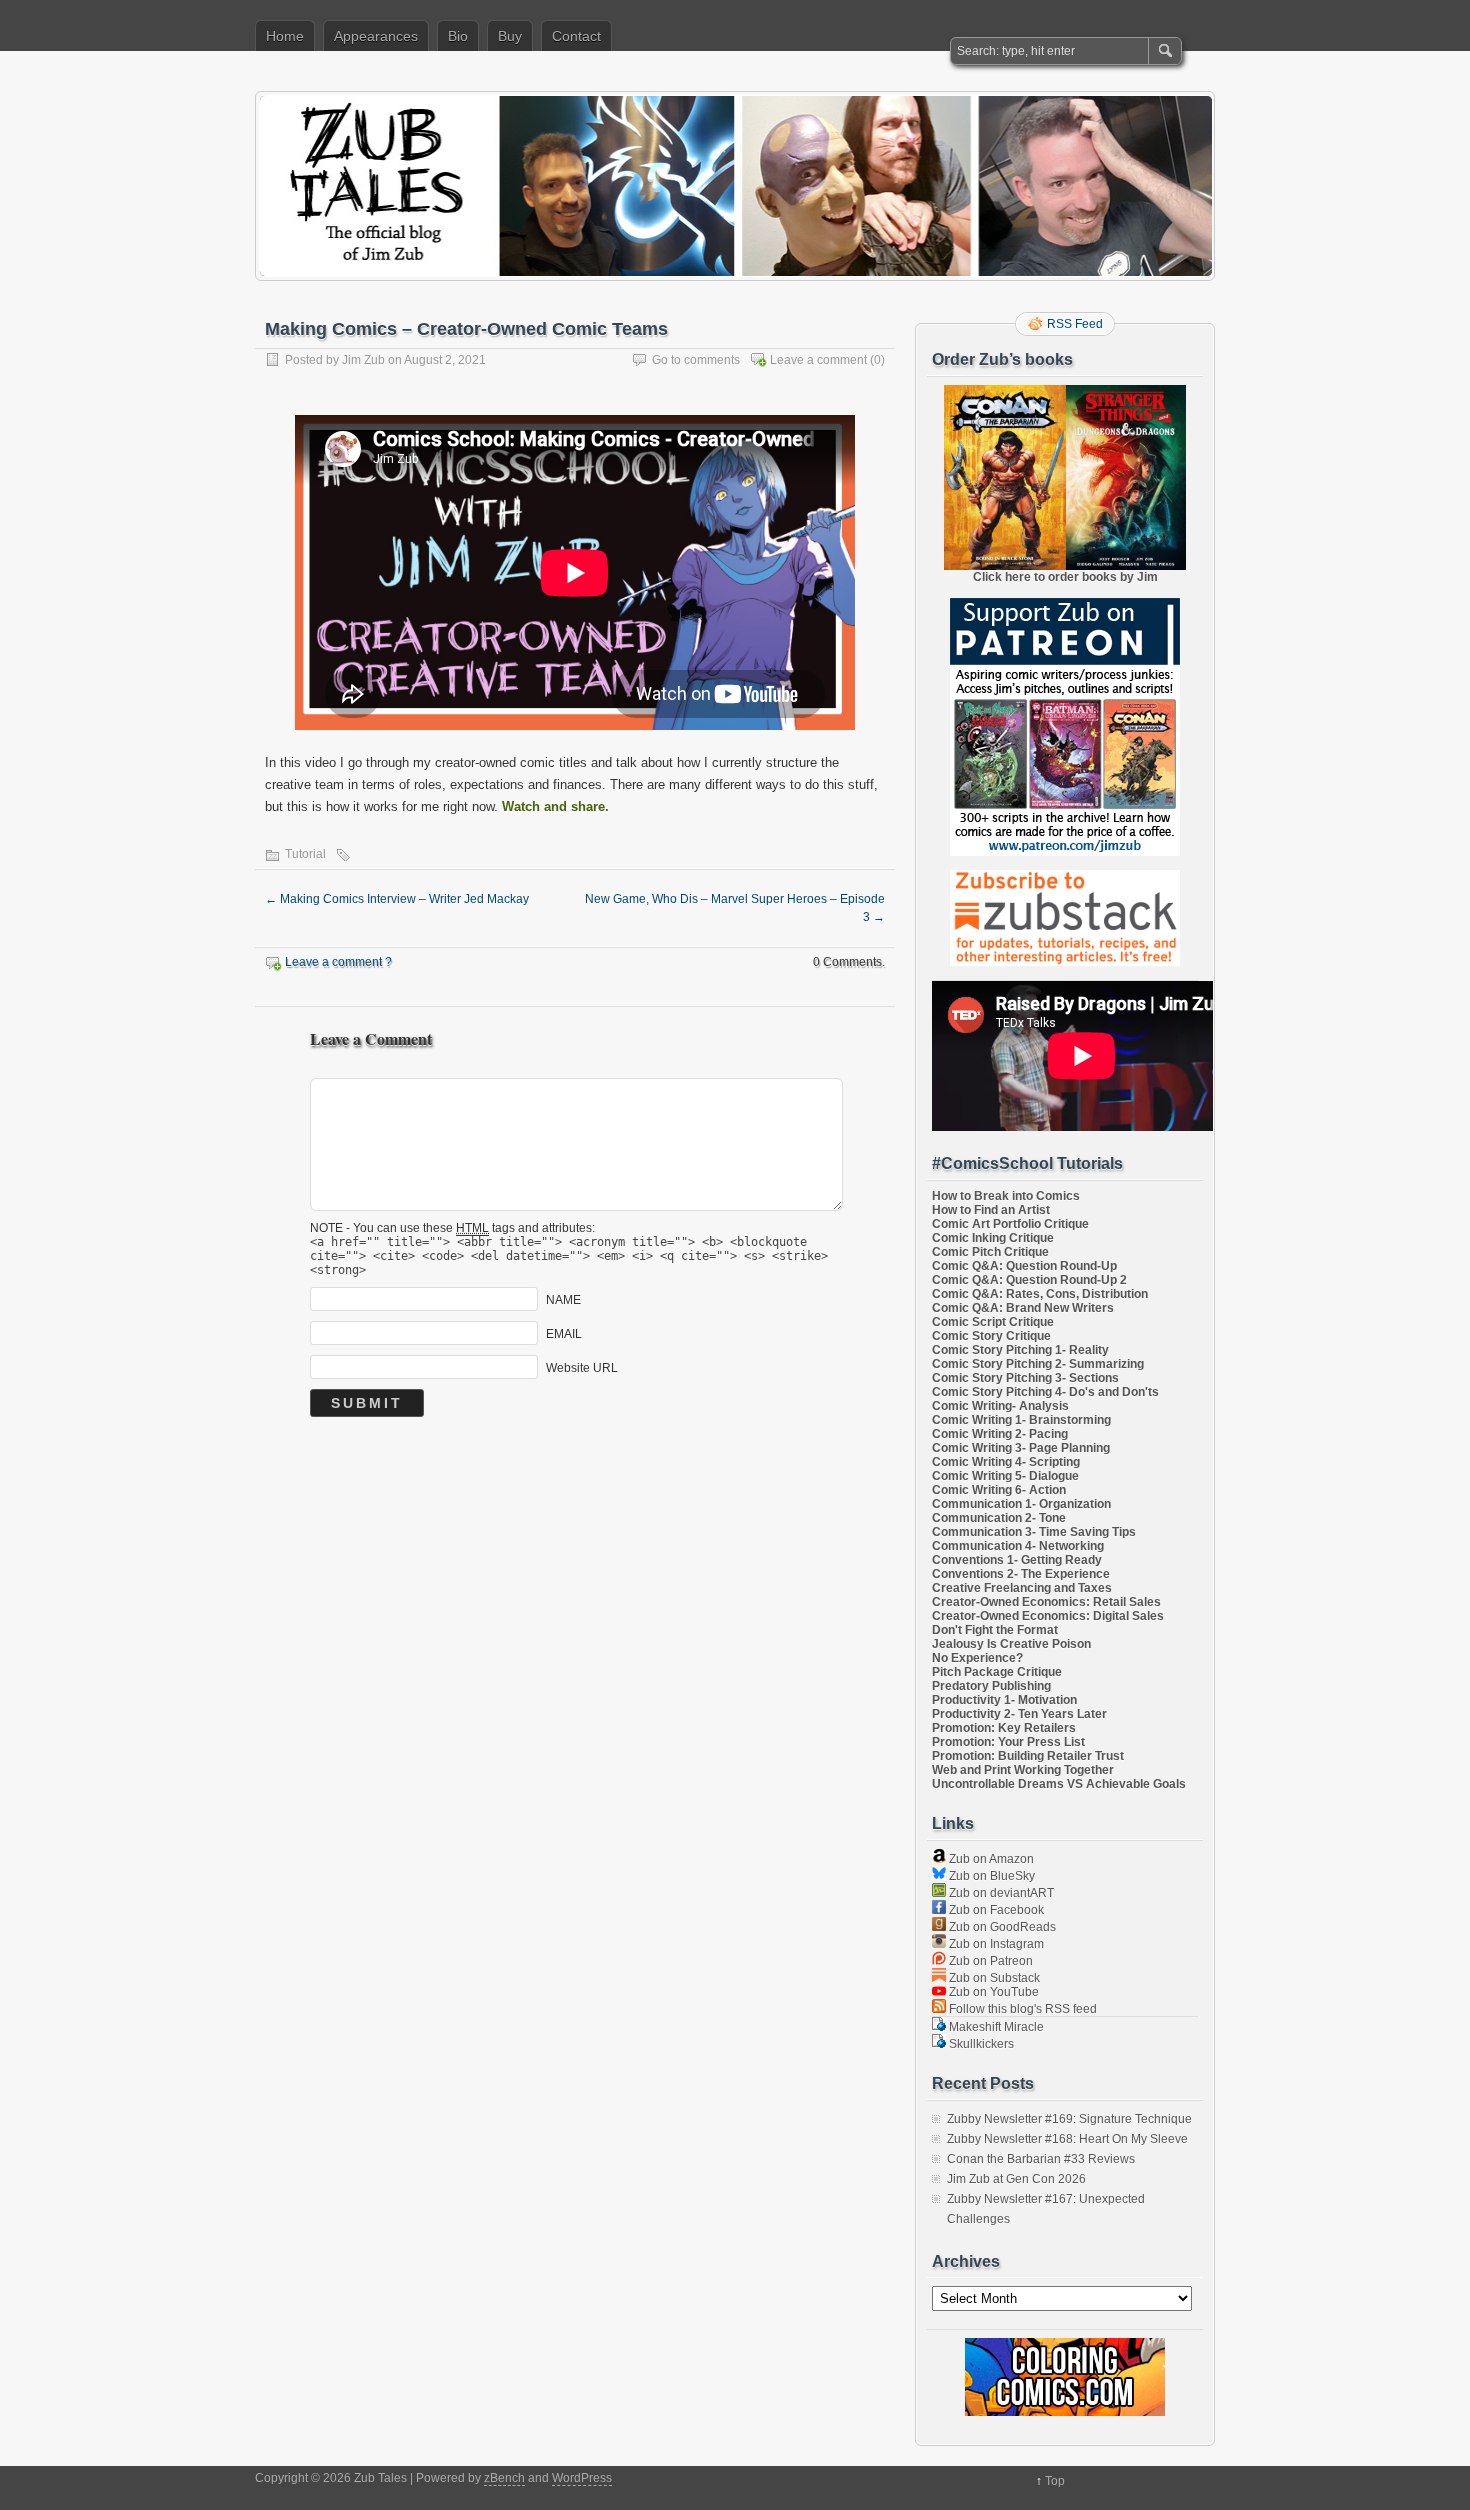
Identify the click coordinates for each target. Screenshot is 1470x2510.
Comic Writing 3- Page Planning (1021, 1448)
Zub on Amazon (990, 1859)
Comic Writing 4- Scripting (1006, 1462)
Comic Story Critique (991, 1336)
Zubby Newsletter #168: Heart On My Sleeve (1067, 2139)
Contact (576, 36)
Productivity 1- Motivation (1004, 1700)
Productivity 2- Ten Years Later (1019, 1714)
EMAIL (564, 1334)
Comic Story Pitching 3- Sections (1025, 1378)
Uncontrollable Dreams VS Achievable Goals (1059, 1784)
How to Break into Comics (1006, 1196)
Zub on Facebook (995, 1910)
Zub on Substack (993, 1978)
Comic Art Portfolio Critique (1010, 1224)
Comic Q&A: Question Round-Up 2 (1029, 1280)
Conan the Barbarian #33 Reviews (1041, 2159)
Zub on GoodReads (1001, 1927)
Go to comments (696, 360)
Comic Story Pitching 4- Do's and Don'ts (1045, 1392)
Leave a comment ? (338, 962)
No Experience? (977, 1658)
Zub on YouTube (992, 1992)
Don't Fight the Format (995, 1630)
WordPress (582, 2478)
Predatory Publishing (991, 1686)
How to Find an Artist (991, 1210)
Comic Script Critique (993, 1322)
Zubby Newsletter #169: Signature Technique (1069, 2119)
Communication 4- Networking (1018, 1546)
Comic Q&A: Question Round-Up (1024, 1266)
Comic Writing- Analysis (1000, 1406)
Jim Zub (363, 360)
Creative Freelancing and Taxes (1022, 1588)
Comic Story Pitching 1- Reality (1020, 1350)
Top (1055, 2481)
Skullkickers (980, 2044)
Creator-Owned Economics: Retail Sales (1046, 1602)
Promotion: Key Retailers (1004, 1728)
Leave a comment (818, 360)
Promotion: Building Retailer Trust (1028, 1756)
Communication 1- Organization (1021, 1504)
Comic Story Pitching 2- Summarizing (1038, 1364)
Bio (458, 36)
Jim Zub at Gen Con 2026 (1016, 2179)
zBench (504, 2478)
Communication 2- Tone (999, 1518)
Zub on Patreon (989, 1961)
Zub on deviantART (1000, 1893)
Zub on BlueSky (990, 1876)
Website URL (582, 1368)
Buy (510, 36)
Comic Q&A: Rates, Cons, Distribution (1040, 1294)
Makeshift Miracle (995, 2027)
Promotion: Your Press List (1008, 1742)
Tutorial (305, 854)
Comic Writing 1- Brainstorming (1021, 1420)
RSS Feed (1075, 324)
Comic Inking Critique (993, 1238)
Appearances (376, 36)
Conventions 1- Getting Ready (1017, 1560)
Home (285, 36)
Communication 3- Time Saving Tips (1034, 1532)
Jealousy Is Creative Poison (1011, 1644)
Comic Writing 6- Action (999, 1490)
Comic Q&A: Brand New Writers (1023, 1308)
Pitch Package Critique (997, 1672)
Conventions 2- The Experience (1021, 1574)
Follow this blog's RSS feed (1021, 2009)
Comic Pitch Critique (990, 1252)
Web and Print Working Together (1023, 1770)
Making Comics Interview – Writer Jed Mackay (397, 899)
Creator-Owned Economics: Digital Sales (1048, 1616)
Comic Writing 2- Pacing (1000, 1434)
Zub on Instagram (995, 1944)
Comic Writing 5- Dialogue (1005, 1476)
